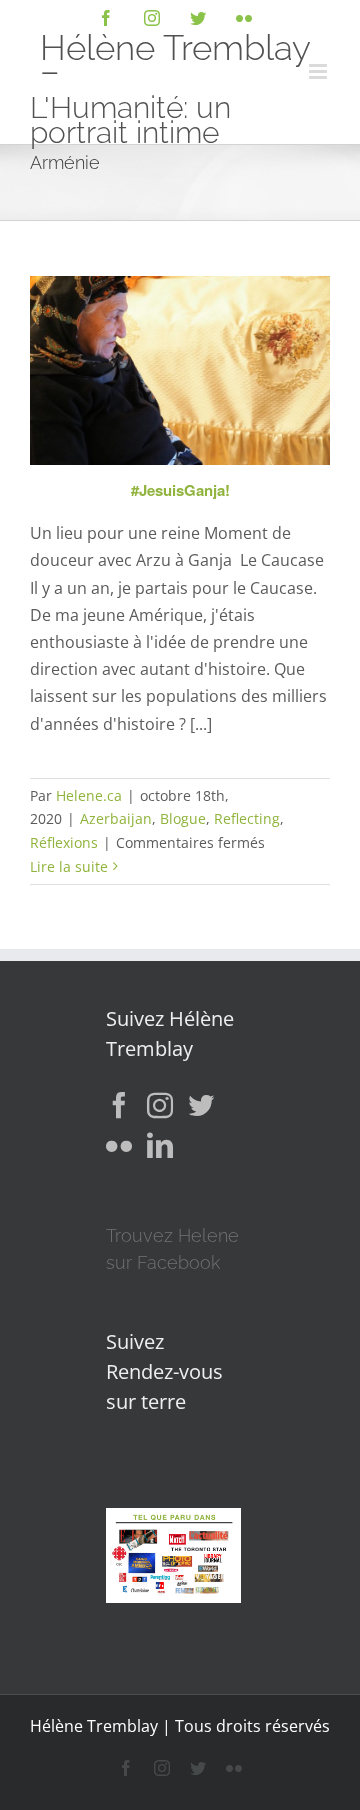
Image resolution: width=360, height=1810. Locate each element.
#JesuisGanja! (180, 490)
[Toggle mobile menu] (319, 71)
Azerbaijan (116, 818)
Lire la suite (69, 866)
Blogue (183, 818)
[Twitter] (201, 1105)
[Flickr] (119, 1145)
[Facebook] (119, 1105)
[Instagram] (160, 1105)
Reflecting (247, 818)
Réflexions (64, 842)
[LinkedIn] (160, 1145)
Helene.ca (89, 795)
